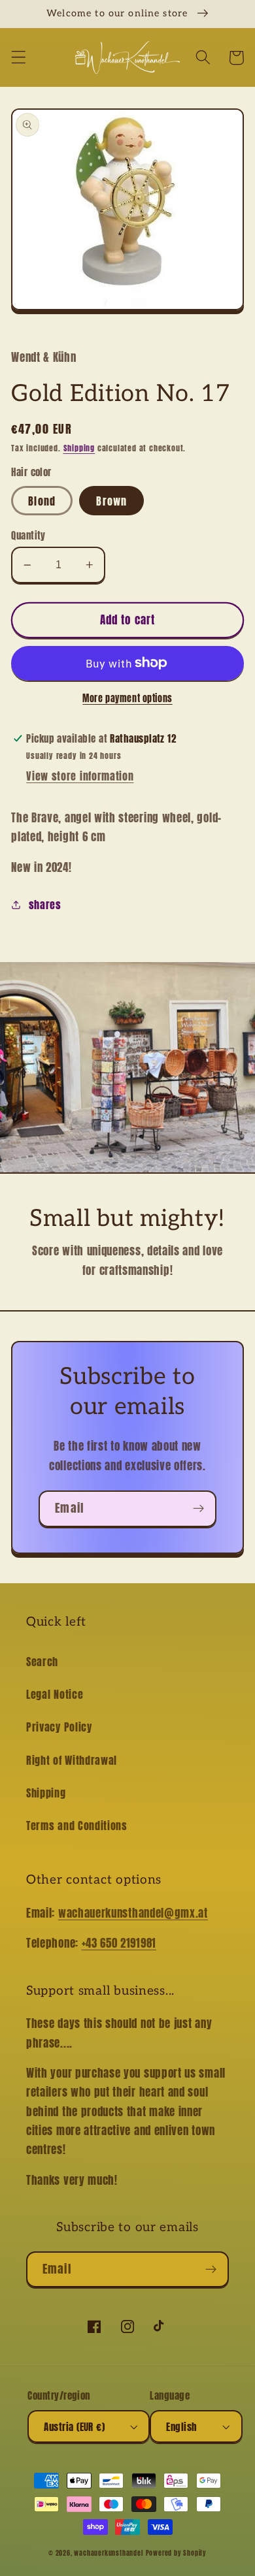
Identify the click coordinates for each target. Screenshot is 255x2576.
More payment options (127, 699)
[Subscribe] (198, 1509)
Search (42, 1662)
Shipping (79, 448)
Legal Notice (55, 1694)
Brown (111, 501)
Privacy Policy (59, 1727)
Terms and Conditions (77, 1826)
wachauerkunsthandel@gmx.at (133, 1913)
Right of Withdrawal (72, 1760)
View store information (80, 776)
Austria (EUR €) (74, 2427)
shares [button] (45, 905)
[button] (19, 58)
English (181, 2427)
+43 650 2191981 (119, 1943)
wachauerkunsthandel (108, 2553)
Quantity (28, 535)
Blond (42, 501)
